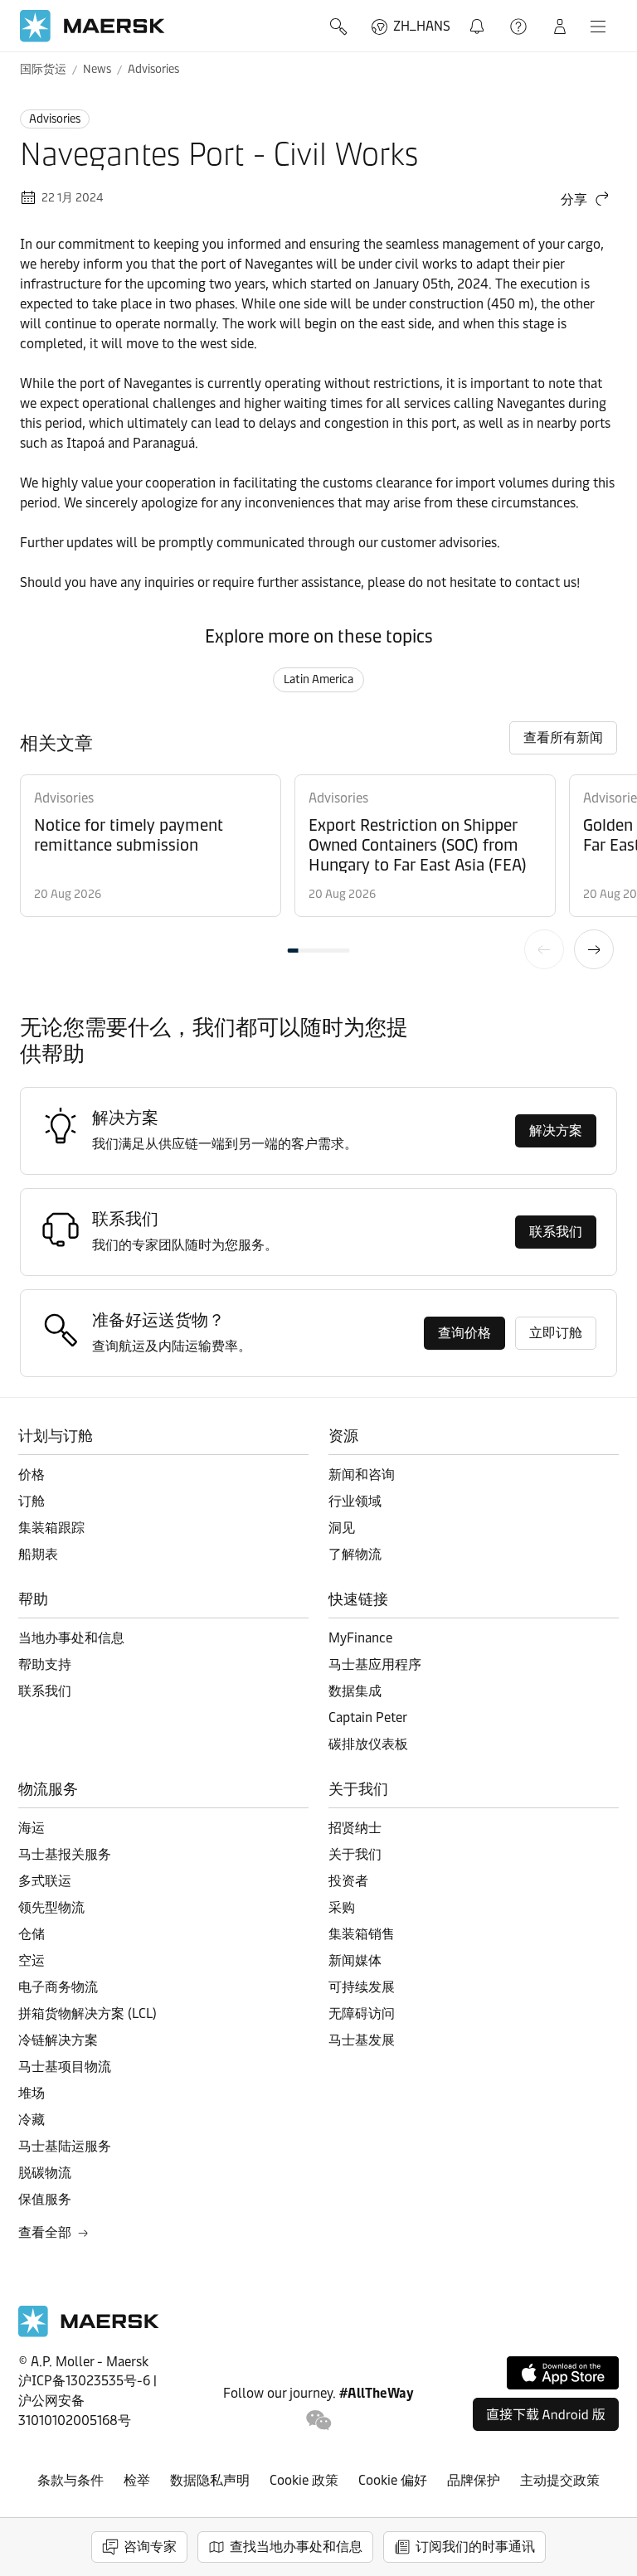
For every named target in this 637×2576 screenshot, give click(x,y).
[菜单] (598, 27)
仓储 (32, 1934)
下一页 (594, 949)
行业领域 (355, 1501)
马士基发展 (362, 2040)
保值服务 (45, 2199)
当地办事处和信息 (71, 1638)
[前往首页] (89, 2333)
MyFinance (360, 1638)
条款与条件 (71, 2480)
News (97, 69)
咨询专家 (150, 2547)
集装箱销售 (362, 1934)
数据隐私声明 (210, 2480)
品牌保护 (474, 2480)
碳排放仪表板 (368, 1744)
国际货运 (43, 69)
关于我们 (355, 1854)
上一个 (544, 949)
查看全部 (45, 2232)
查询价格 (464, 1333)
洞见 (342, 1528)
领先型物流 (51, 1907)
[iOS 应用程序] (563, 2373)
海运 (32, 1828)
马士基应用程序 (375, 1664)
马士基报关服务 (65, 1854)
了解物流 (355, 1554)
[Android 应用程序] (546, 2414)
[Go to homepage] (92, 26)
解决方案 (556, 1130)
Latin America (318, 679)
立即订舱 (556, 1333)
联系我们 (556, 1232)
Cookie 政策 (304, 2480)
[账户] (560, 27)
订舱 (32, 1501)
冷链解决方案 (58, 2040)
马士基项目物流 (65, 2067)
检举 (137, 2480)
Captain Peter (368, 1717)
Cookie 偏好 (393, 2480)
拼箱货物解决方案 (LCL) (88, 2013)
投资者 (348, 1881)
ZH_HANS (422, 26)
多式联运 (45, 1881)
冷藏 (32, 2120)
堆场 (32, 2093)
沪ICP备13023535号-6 (84, 2381)
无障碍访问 (362, 2013)
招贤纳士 (355, 1828)
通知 (480, 17)
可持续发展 (362, 1987)
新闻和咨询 (362, 1475)
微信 (319, 2421)
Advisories (153, 69)
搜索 (340, 27)
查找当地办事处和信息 (296, 2547)
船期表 (38, 1554)
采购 (342, 1907)
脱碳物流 (45, 2173)
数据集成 (355, 1691)
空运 (32, 1960)
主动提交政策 (560, 2480)
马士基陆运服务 (65, 2146)
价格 (32, 1475)
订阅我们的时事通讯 (475, 2547)
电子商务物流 (58, 1987)
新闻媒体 (355, 1960)
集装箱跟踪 (51, 1528)
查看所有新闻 (563, 737)
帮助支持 (520, 27)
